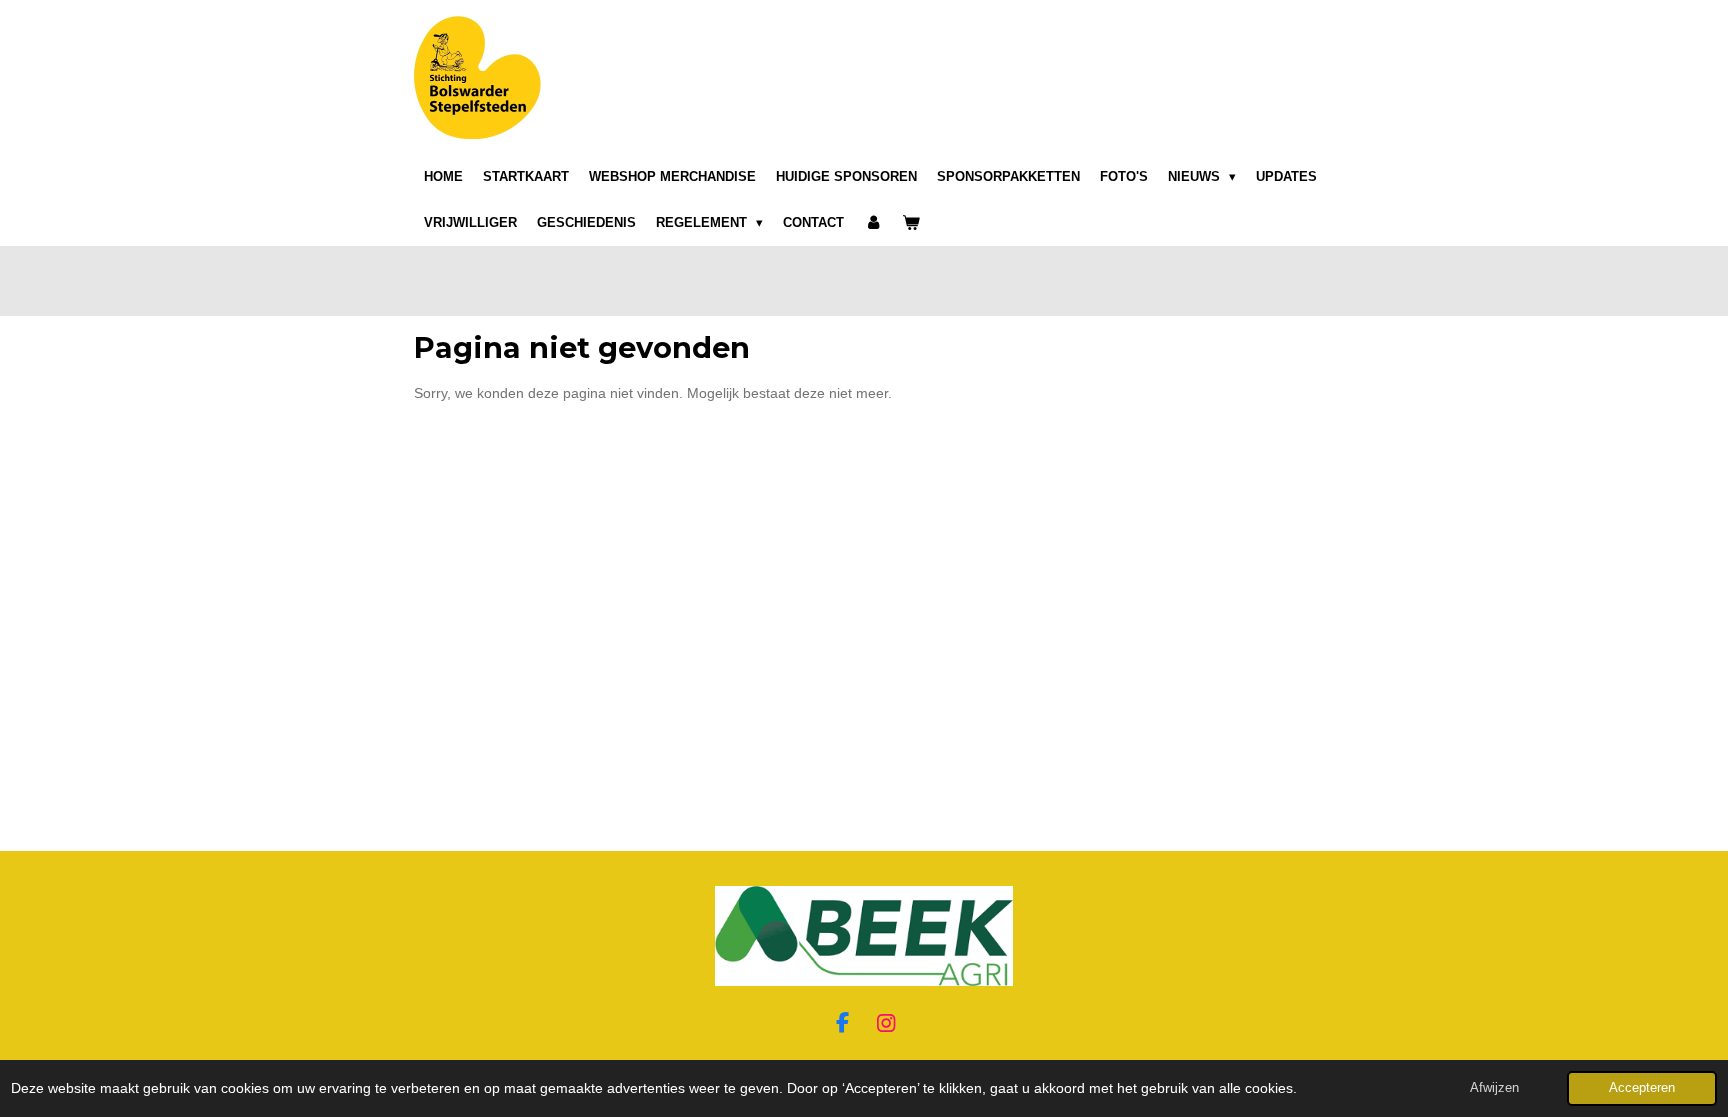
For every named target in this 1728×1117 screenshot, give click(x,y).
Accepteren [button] (1642, 1088)
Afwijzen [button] (1494, 1088)
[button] (1296, 904)
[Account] (873, 223)
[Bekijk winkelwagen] (911, 223)
